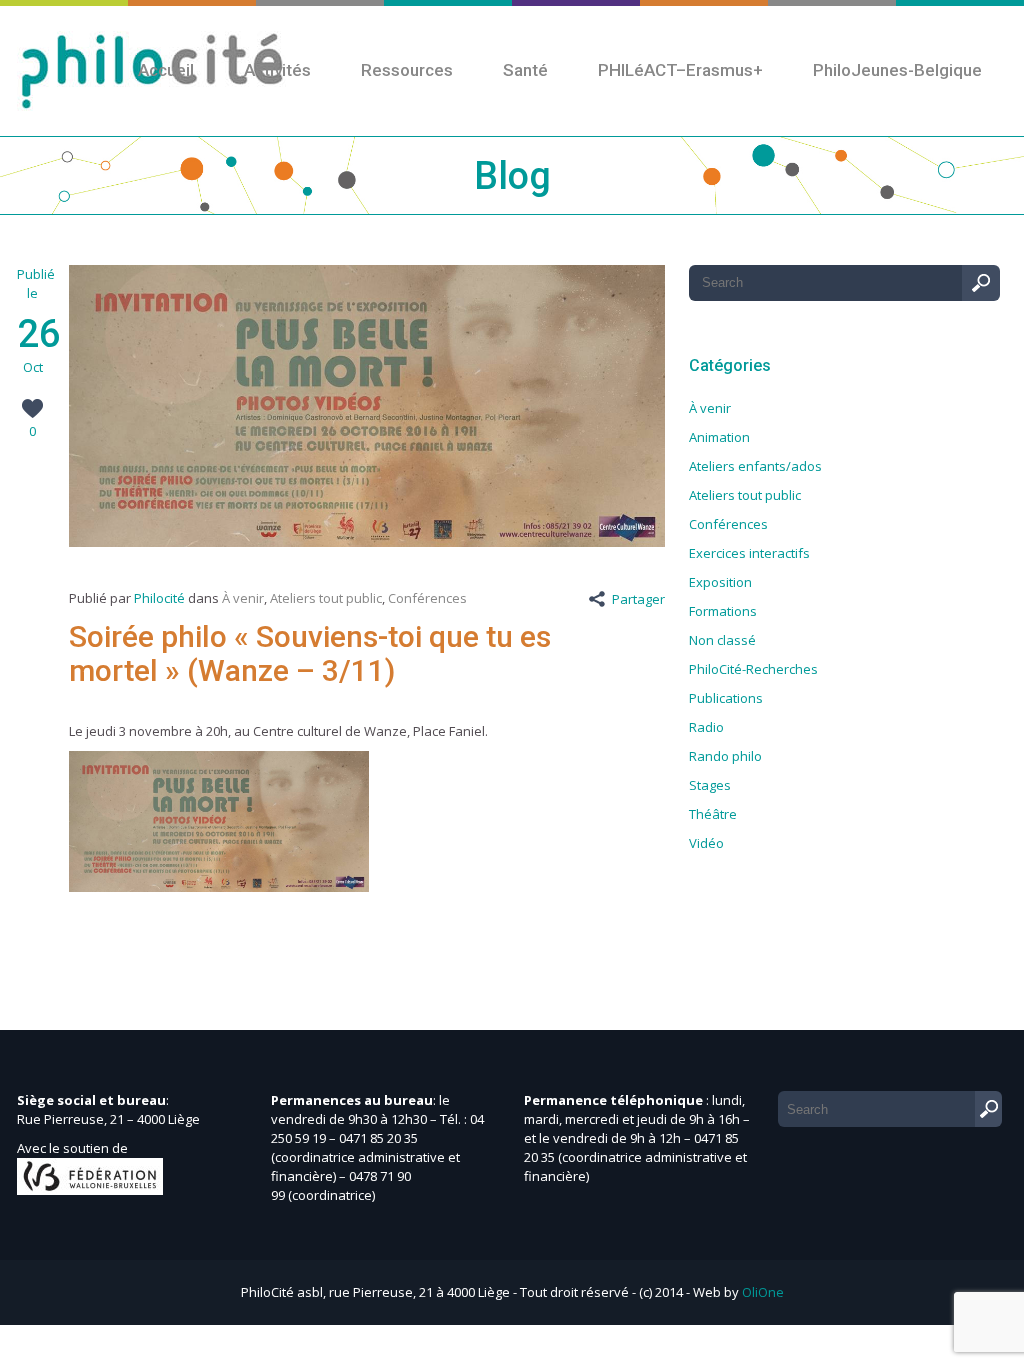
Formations (723, 611)
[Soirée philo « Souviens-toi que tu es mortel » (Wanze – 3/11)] (367, 542)
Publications (726, 698)
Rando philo (725, 756)
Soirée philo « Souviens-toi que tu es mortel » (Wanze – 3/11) (310, 653)
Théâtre (713, 814)
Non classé (722, 640)
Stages (710, 785)
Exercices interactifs (749, 553)
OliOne (763, 1292)
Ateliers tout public (326, 598)
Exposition (720, 582)
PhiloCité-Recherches (753, 669)
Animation (719, 437)
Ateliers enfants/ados (755, 466)
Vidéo (706, 843)
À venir (243, 598)
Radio (706, 727)
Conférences (427, 598)
